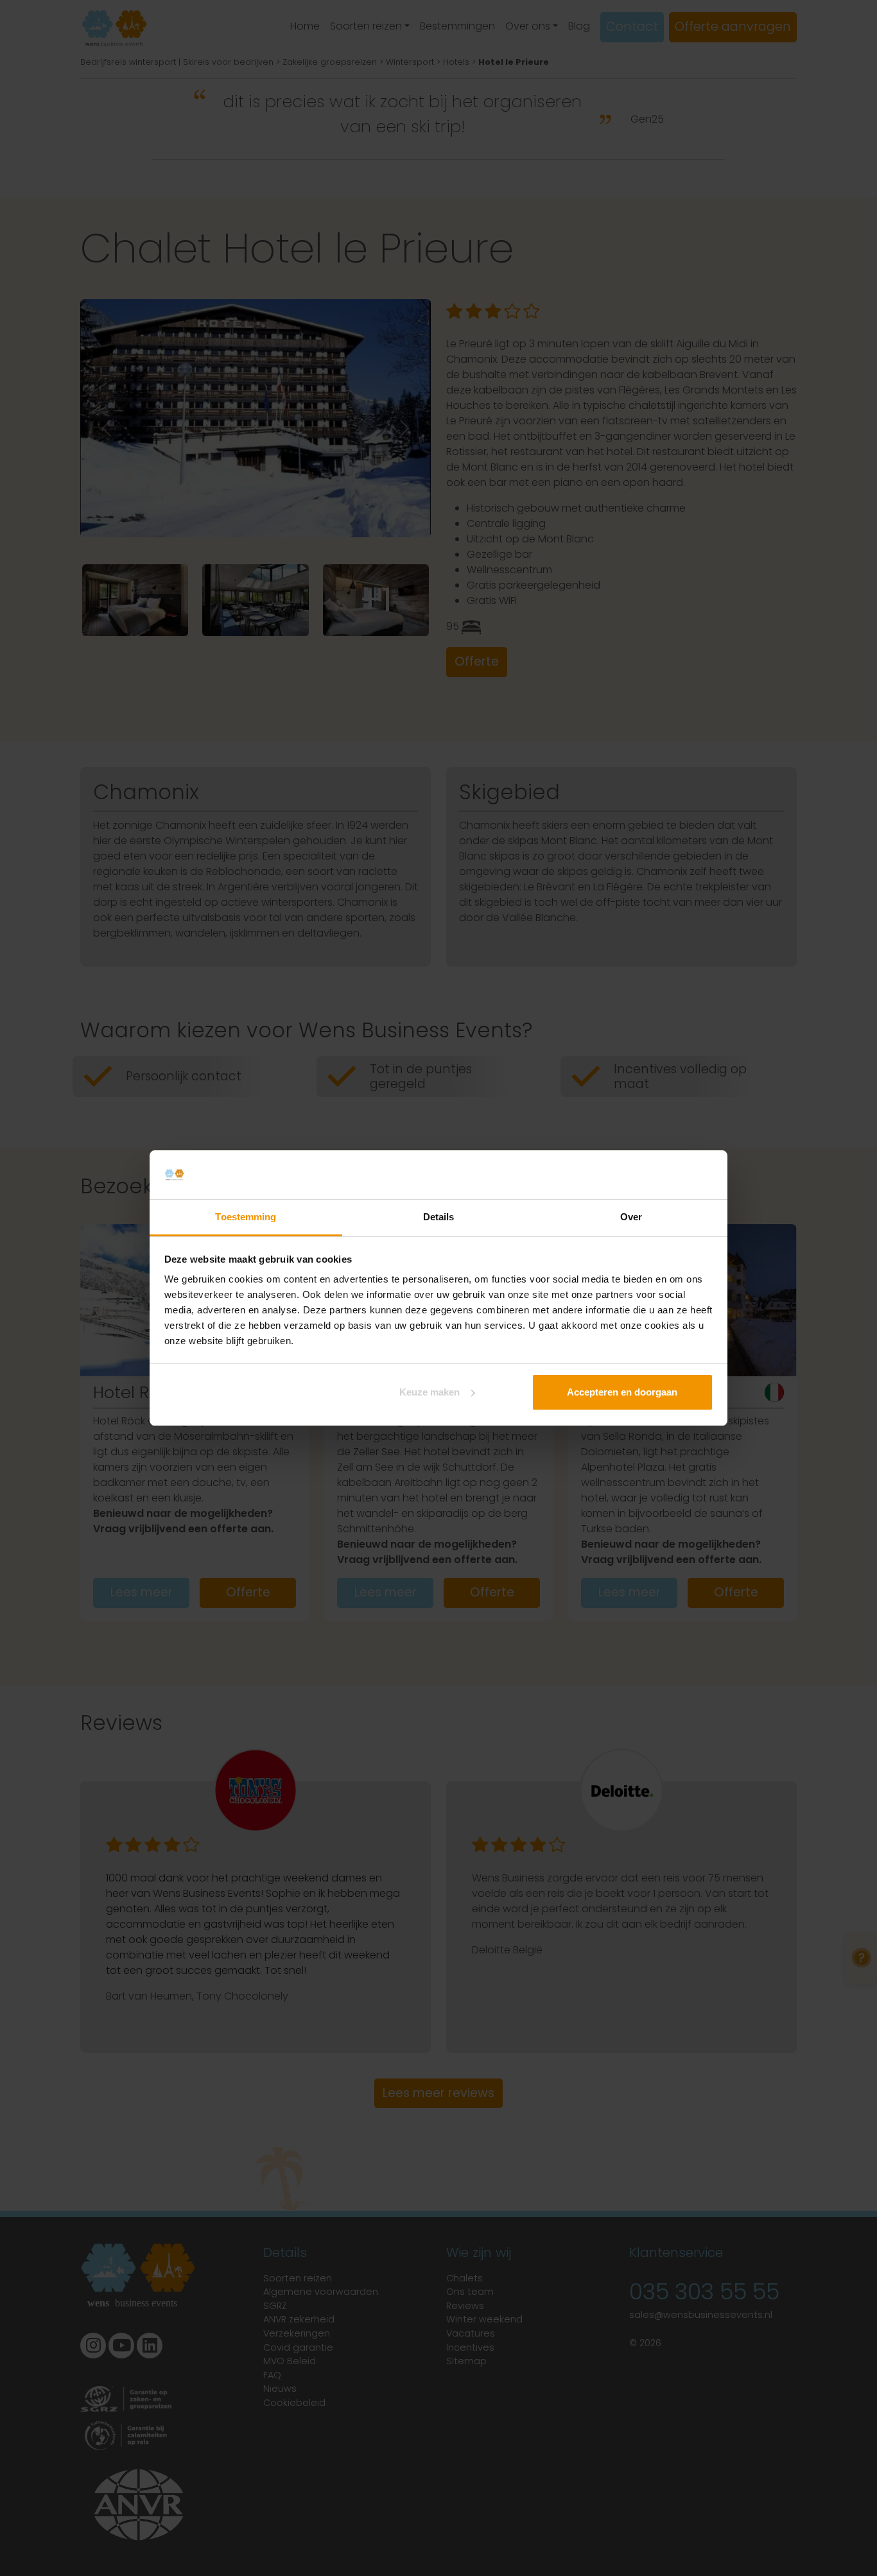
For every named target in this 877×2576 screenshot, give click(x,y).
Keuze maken (430, 1392)
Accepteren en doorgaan (622, 1392)
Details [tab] (439, 1217)
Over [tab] (631, 1217)
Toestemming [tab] (246, 1217)
